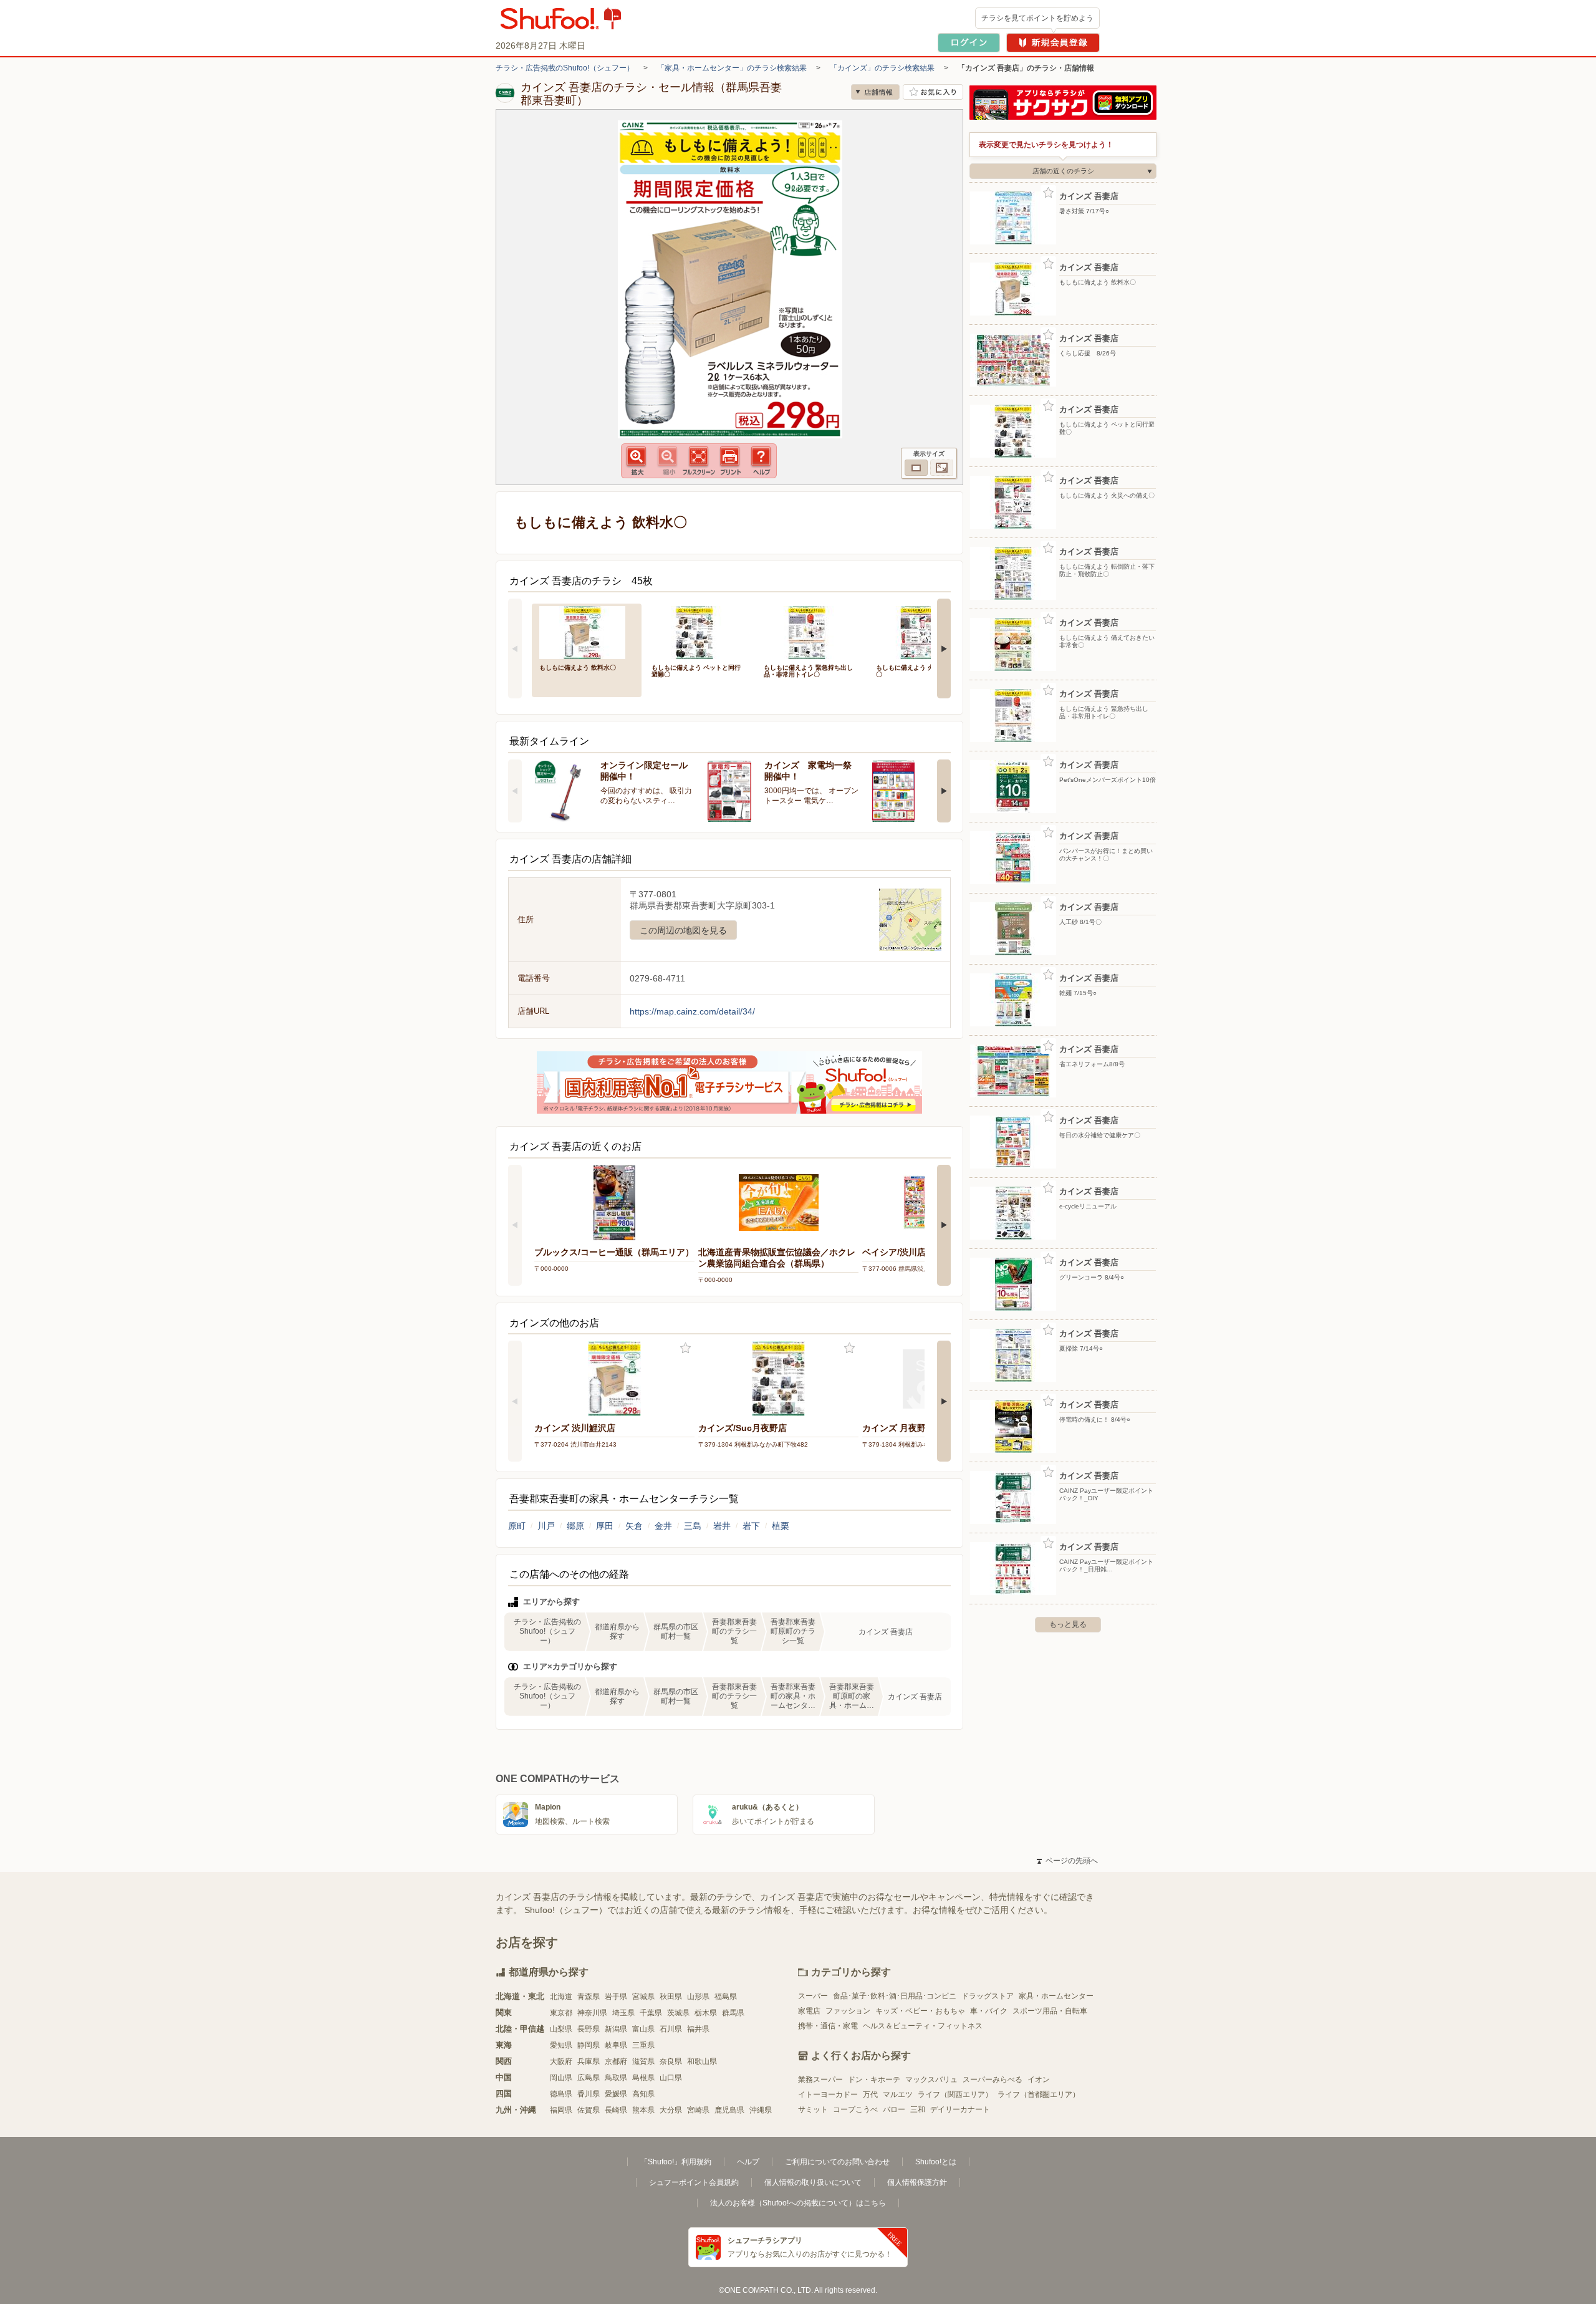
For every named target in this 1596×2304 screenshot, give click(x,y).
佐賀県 (589, 2110)
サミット (813, 2109)
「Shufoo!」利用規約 (676, 2162)
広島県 (589, 2078)
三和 (918, 2109)
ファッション (848, 2011)
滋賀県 (643, 2061)
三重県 (643, 2045)
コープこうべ (855, 2109)
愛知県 (561, 2045)
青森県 (589, 1997)
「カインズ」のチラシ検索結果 (882, 68)
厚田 (605, 1526)
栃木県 (706, 2013)
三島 (693, 1526)
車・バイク (989, 2011)
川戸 (546, 1526)
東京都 (561, 2013)
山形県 (698, 1997)
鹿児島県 (729, 2110)
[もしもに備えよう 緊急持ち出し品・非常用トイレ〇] (811, 631)
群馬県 (733, 2013)
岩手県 (616, 1997)
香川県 (589, 2094)
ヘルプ (748, 2162)
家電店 (809, 2011)
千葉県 (651, 2013)
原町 (517, 1526)
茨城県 (678, 2013)
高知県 (643, 2094)
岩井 (722, 1526)
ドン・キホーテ (874, 2080)
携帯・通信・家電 (828, 2026)
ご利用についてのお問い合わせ (837, 2162)
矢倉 (634, 1526)
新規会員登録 (1053, 43)
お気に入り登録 (685, 1348)
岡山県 (561, 2078)
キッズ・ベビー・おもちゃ (920, 2011)
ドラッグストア (988, 1996)
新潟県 (616, 2029)
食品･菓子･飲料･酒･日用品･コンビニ (895, 1996)
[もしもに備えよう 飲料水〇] (587, 631)
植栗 (781, 1526)
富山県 (643, 2029)
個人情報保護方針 (917, 2182)
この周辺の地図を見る (683, 930)
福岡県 (561, 2110)
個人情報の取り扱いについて (813, 2182)
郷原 (575, 1526)
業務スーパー (820, 2080)
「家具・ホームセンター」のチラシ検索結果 (732, 68)
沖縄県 (761, 2110)
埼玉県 (623, 2013)
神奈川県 (592, 2013)
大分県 (671, 2110)
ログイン (969, 43)
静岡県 (589, 2045)
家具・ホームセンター (1056, 1996)
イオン (1039, 2080)
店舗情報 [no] (875, 92)
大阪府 (561, 2061)
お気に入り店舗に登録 (933, 92)
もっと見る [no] (1068, 1624)
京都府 (616, 2061)
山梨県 (561, 2029)
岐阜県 (616, 2045)
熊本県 (643, 2110)
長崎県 (616, 2110)
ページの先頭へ (1067, 1861)
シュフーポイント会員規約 (694, 2182)
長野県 (589, 2029)
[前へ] (515, 648)
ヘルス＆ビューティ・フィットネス (923, 2026)
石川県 (671, 2029)
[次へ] (944, 648)
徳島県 (561, 2094)
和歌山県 (702, 2061)
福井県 (698, 2029)
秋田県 (671, 1997)
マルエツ (898, 2094)
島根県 (643, 2078)
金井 (663, 1526)
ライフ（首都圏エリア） (1039, 2094)
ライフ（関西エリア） (955, 2094)
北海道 (561, 1997)
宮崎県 (698, 2110)
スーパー (813, 1996)
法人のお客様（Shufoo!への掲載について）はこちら (798, 2203)
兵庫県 (589, 2061)
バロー (894, 2109)
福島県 (726, 1997)
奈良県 (671, 2061)
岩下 (751, 1526)
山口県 (671, 2078)
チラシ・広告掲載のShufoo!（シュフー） (565, 68)
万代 (870, 2094)
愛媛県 (616, 2094)
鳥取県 (616, 2078)
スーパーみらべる (993, 2080)
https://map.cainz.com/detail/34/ (692, 1011)
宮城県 (643, 1997)
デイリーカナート (960, 2109)
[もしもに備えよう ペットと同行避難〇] (699, 631)
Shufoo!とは (936, 2162)
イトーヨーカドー (828, 2094)
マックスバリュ (931, 2080)
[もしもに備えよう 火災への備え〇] (923, 631)
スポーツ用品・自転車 (1050, 2011)
